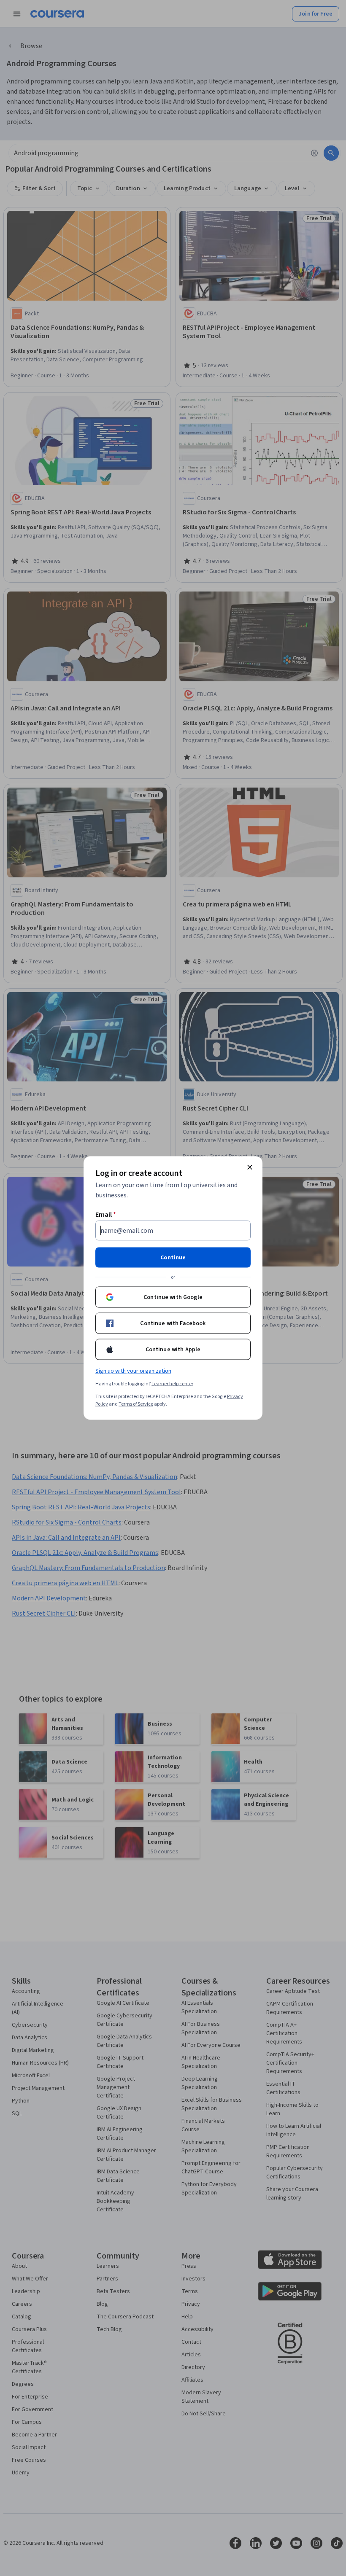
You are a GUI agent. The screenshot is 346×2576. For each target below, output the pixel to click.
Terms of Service (136, 1404)
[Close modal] (250, 1167)
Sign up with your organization (133, 1371)
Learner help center (172, 1384)
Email (106, 1215)
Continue (173, 1258)
